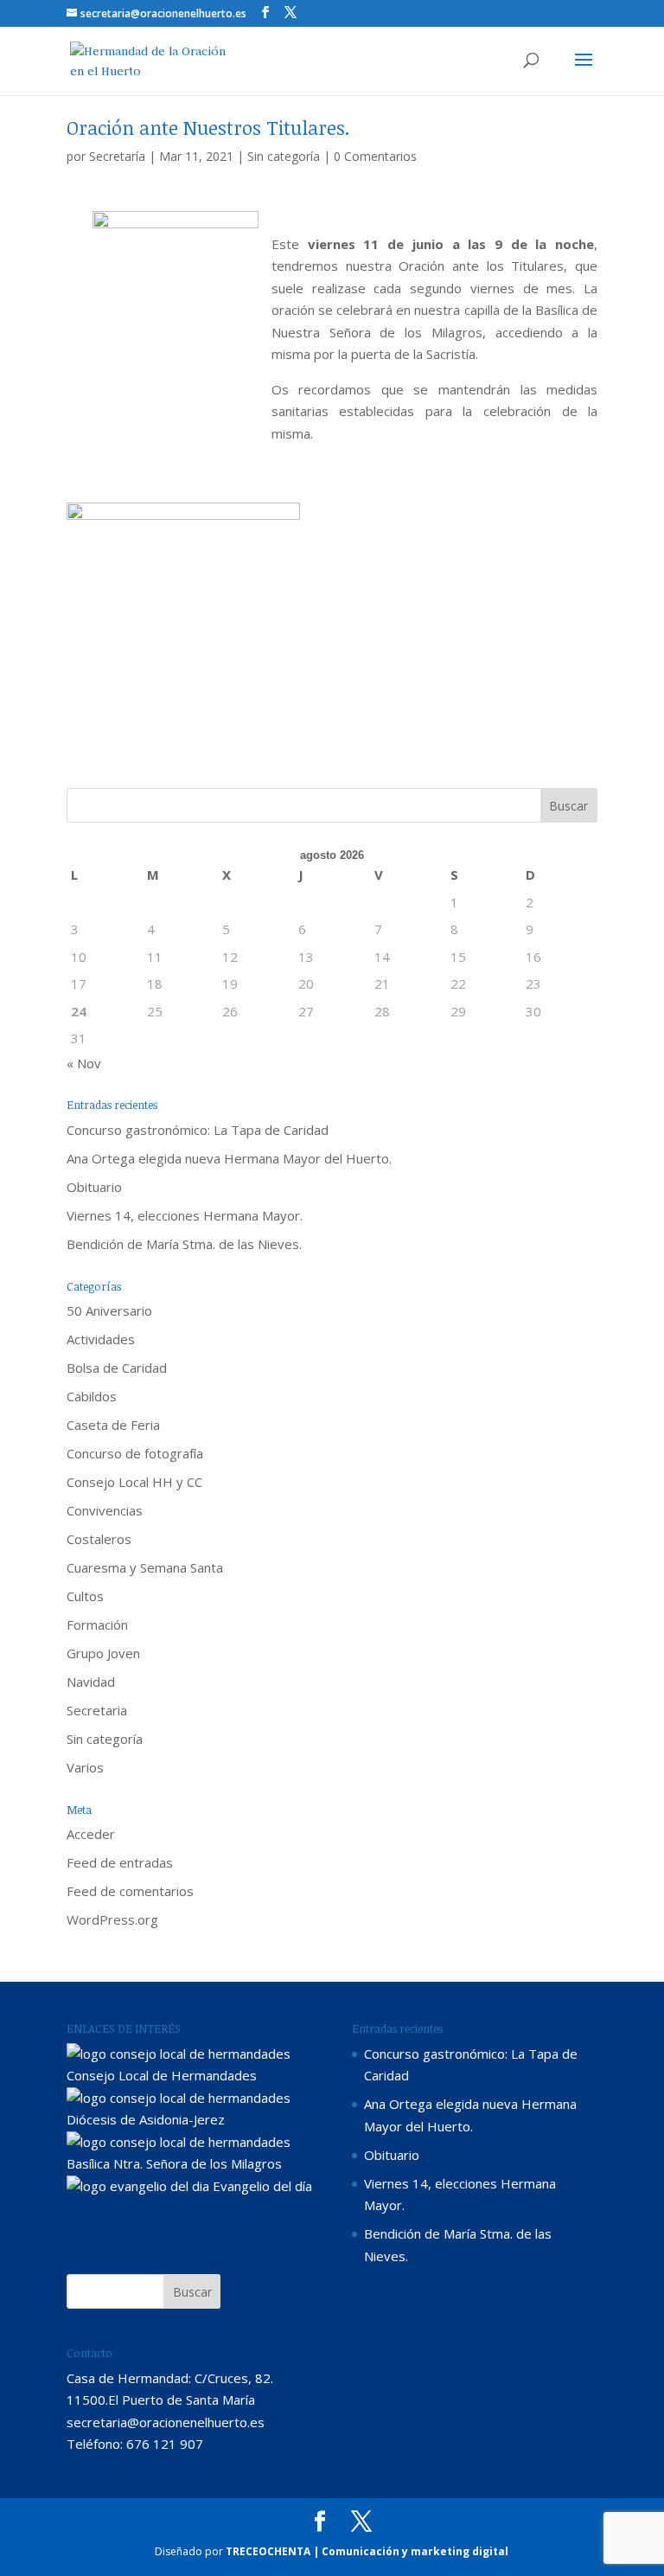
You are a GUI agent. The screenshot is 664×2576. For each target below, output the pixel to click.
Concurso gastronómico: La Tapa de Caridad (198, 1130)
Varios (85, 1767)
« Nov (84, 1063)
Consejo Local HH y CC (134, 1482)
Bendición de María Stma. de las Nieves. (184, 1244)
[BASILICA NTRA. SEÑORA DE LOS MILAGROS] (179, 2142)
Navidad (91, 1682)
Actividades (101, 1339)
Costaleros (99, 1539)
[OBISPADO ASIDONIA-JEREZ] (179, 2098)
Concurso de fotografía (135, 1453)
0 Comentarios (375, 156)
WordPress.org (112, 1919)
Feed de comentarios (130, 1891)
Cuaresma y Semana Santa (145, 1567)
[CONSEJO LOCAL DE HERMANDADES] (179, 2054)
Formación (97, 1624)
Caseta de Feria (113, 1425)
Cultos (85, 1596)
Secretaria (97, 1710)
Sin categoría (284, 156)
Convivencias (105, 1510)
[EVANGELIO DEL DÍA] (138, 2186)
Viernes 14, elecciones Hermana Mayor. (185, 1215)
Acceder (91, 1834)
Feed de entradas (120, 1862)
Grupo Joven (103, 1653)
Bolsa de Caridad (117, 1368)
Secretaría (117, 156)
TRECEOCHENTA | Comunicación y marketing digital (367, 2551)
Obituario (94, 1187)
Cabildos (92, 1396)
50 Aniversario (109, 1310)
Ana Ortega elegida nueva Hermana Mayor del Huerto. (229, 1158)
